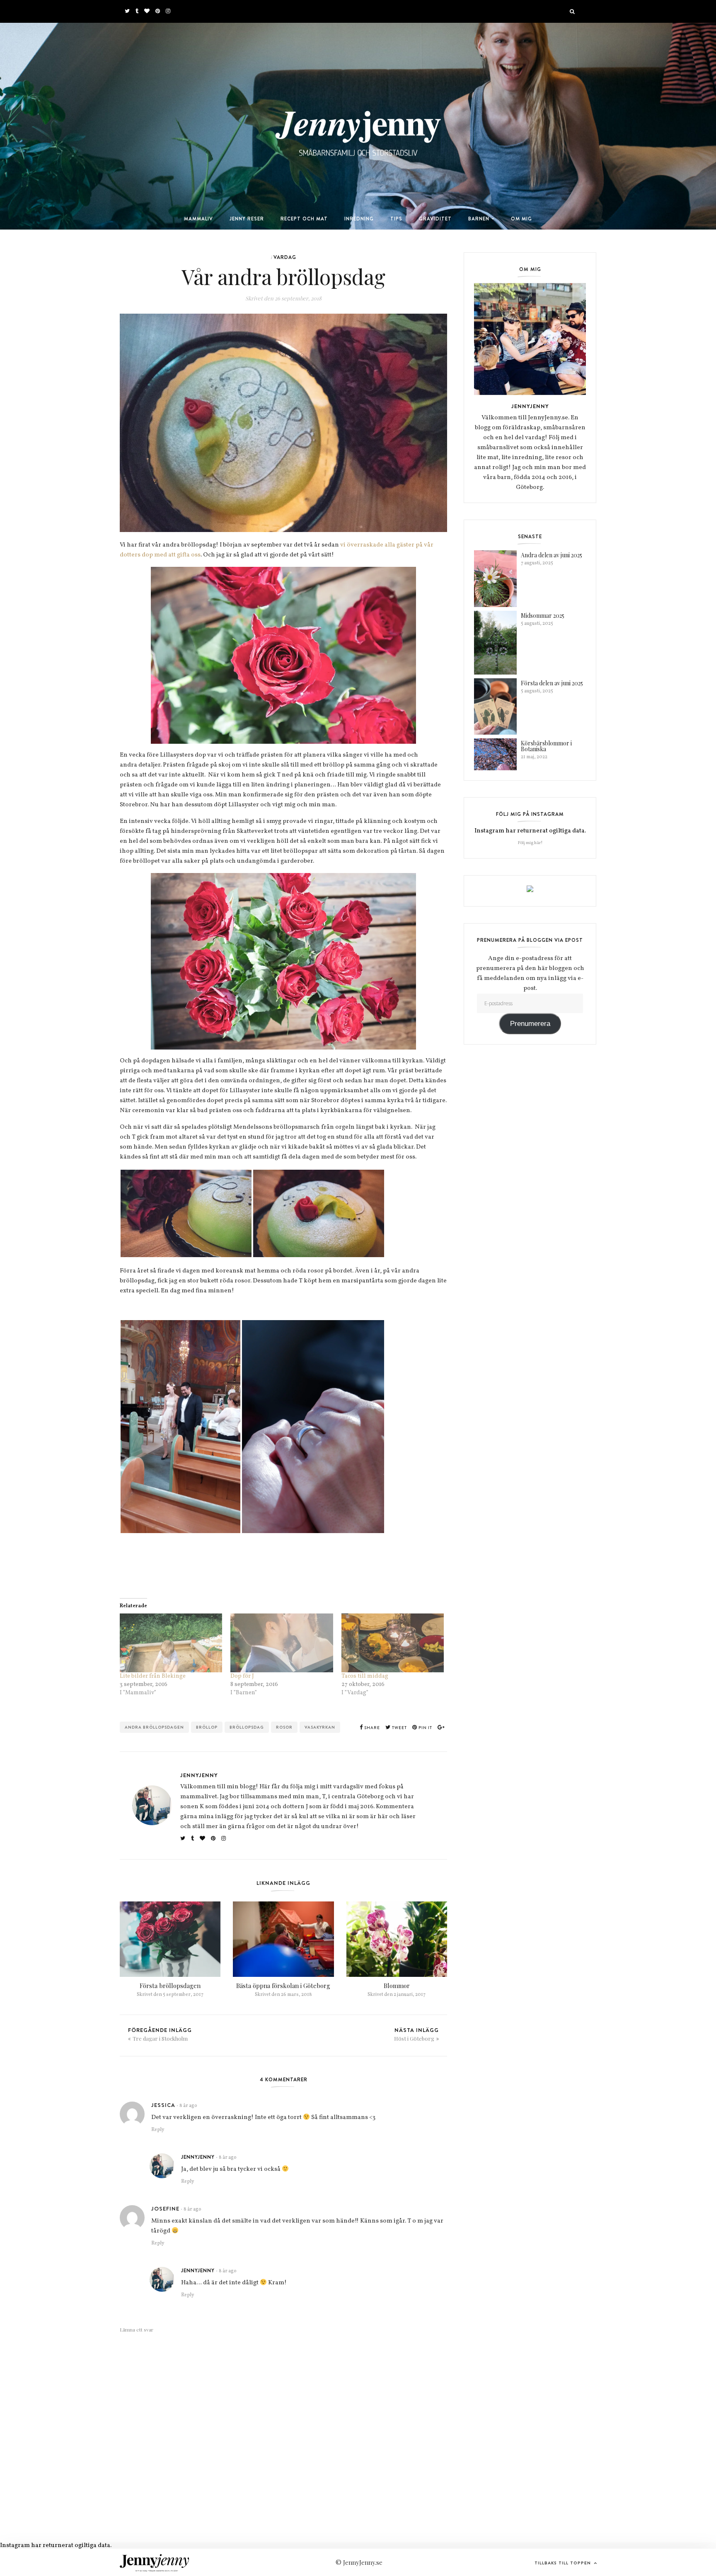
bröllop (207, 1727)
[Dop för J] (282, 1643)
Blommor (397, 1986)
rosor (284, 1727)
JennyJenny (199, 1775)
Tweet (399, 1728)
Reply (158, 2130)
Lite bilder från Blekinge (153, 1676)
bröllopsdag (247, 1727)
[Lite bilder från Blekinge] (171, 1643)
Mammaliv (198, 219)
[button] (186, 1213)
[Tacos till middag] (393, 1643)
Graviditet (435, 219)
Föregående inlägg (160, 2034)
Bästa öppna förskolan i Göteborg (283, 1986)
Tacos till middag (365, 1676)
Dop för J (242, 1676)
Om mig (521, 219)
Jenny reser (247, 219)
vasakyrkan (320, 1727)
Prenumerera (530, 1024)
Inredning (359, 219)
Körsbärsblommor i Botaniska (546, 746)
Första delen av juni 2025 (552, 683)
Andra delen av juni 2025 (552, 555)
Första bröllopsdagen (170, 1986)
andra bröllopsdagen (154, 1727)
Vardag (285, 257)
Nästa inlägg (416, 2034)
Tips (396, 219)
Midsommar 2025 (543, 616)
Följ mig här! (530, 843)
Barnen (479, 219)
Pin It (425, 1728)
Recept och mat (304, 219)
